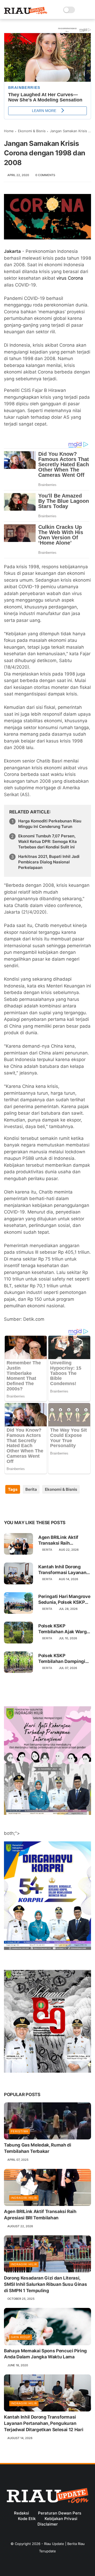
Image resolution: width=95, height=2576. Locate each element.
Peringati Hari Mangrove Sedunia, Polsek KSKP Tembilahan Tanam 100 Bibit (64, 1599)
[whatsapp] (30, 1506)
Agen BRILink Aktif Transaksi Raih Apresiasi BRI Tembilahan (58, 1540)
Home (9, 131)
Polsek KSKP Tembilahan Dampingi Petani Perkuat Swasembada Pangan (62, 1659)
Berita (31, 1489)
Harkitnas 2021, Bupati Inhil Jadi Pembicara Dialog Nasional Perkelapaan (49, 862)
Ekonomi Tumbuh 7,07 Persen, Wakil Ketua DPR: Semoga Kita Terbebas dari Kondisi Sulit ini (47, 841)
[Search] (81, 10)
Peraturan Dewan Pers (60, 2513)
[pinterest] (40, 1506)
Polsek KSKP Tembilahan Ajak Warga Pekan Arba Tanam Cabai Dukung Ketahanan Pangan (64, 1629)
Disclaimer (48, 2524)
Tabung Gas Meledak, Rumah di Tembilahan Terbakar (37, 2148)
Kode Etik (27, 2519)
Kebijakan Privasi (61, 2519)
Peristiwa (20, 2131)
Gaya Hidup (21, 2337)
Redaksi (22, 2513)
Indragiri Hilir (24, 2198)
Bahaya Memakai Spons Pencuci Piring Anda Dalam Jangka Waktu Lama (45, 2354)
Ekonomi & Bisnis (32, 131)
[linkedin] (51, 1506)
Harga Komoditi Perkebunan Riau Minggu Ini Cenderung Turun (50, 824)
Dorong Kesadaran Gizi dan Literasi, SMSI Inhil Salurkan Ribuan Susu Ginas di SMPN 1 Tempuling (45, 2284)
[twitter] (19, 1506)
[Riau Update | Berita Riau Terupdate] (26, 13)
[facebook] (9, 1506)
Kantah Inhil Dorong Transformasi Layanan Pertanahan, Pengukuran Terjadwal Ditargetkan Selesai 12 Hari (62, 1570)
